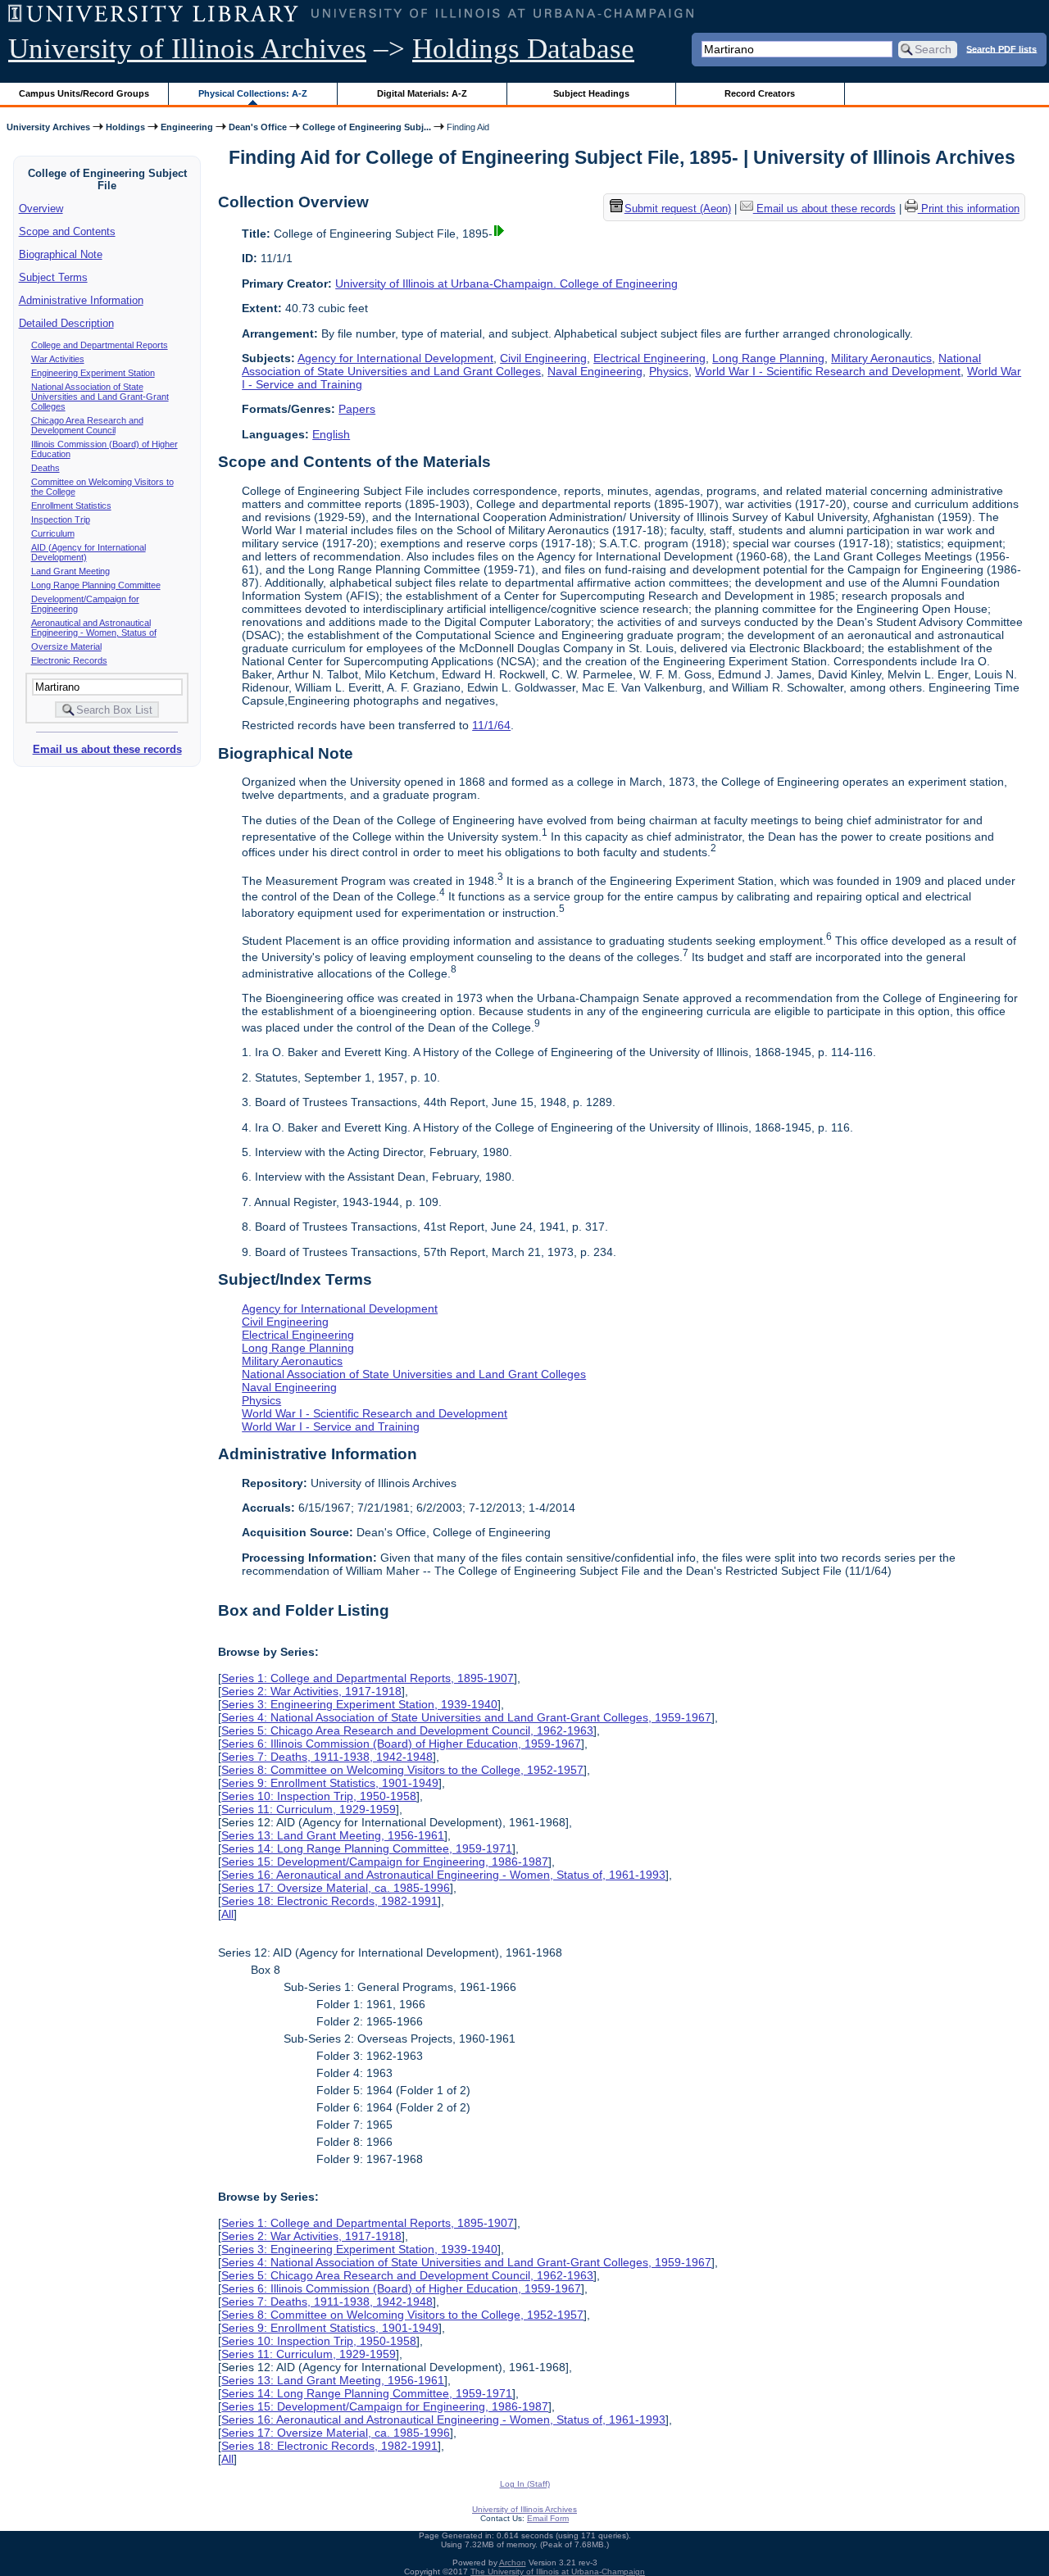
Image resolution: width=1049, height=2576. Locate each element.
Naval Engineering (595, 371)
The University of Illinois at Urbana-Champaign (558, 2571)
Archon (513, 2562)
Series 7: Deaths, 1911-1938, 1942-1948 (327, 1757)
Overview (41, 209)
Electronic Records (69, 660)
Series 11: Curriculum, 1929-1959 (309, 1809)
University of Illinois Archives (187, 49)
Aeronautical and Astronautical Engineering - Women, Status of (94, 628)
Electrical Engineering (649, 358)
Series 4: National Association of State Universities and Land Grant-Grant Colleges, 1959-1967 (466, 1717)
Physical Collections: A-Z (253, 93)
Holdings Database (523, 49)
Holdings (125, 127)
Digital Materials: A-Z (422, 93)
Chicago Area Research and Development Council (87, 425)
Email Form (548, 2518)
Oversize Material (66, 646)
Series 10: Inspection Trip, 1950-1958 (319, 1796)
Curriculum (53, 533)
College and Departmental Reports (100, 345)
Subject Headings (591, 93)
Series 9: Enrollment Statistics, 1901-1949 (330, 1783)
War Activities (58, 359)
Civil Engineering (543, 358)
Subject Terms (53, 277)
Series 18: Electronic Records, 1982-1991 (329, 1901)
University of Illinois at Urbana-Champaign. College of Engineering (506, 283)
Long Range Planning (768, 358)
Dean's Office (258, 127)
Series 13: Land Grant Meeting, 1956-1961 (333, 1835)
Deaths (45, 468)
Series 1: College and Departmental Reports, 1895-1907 (368, 1678)
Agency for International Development (395, 358)
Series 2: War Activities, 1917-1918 (311, 1691)
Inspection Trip (61, 519)
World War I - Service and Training (331, 1426)
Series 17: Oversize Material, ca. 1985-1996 (336, 1888)
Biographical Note (61, 254)
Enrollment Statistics (71, 506)
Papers (357, 409)
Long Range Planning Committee (96, 585)
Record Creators (760, 93)
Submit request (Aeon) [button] (678, 209)
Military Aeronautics (881, 358)
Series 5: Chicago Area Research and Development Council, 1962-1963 (407, 1730)
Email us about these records (107, 749)
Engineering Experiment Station (93, 373)
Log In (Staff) (525, 2484)
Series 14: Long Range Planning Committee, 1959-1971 (367, 1848)
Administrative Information (81, 300)
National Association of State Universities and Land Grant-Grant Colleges (100, 397)
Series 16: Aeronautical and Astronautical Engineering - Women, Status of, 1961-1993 (443, 1875)
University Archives (48, 127)
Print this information (969, 209)
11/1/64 (491, 725)
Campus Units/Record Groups (84, 93)
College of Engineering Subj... (367, 127)
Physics (669, 371)
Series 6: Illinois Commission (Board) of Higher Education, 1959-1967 (401, 1744)
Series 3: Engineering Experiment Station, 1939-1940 (359, 1704)
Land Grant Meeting (70, 571)
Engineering (187, 127)
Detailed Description (66, 323)
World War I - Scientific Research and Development (828, 371)
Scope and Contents (67, 231)
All (227, 1914)
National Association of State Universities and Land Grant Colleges (414, 1374)
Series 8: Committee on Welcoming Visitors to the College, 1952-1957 (402, 1770)
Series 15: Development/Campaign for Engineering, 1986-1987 (385, 1862)
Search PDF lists (1001, 48)
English (331, 434)
